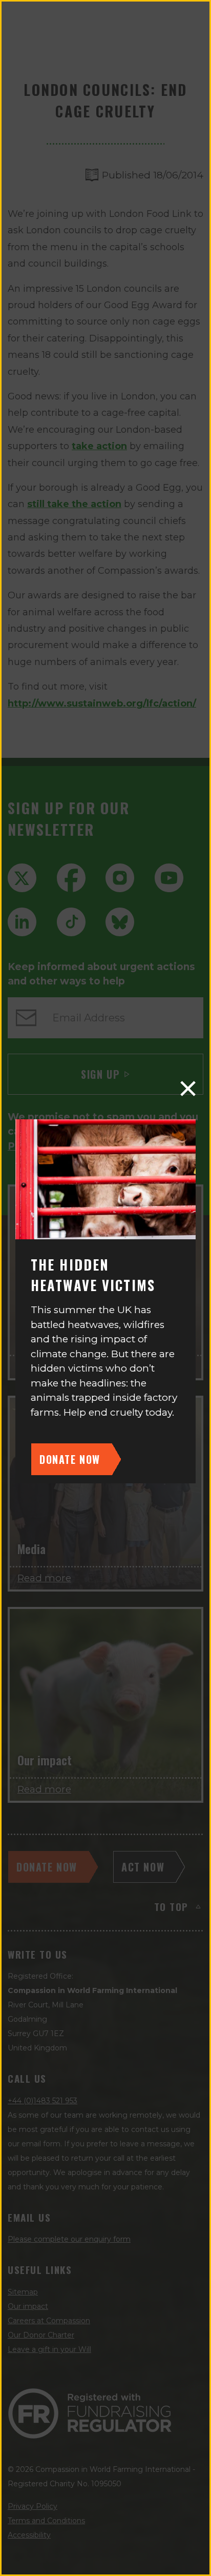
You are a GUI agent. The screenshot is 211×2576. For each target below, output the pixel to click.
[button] (188, 1089)
